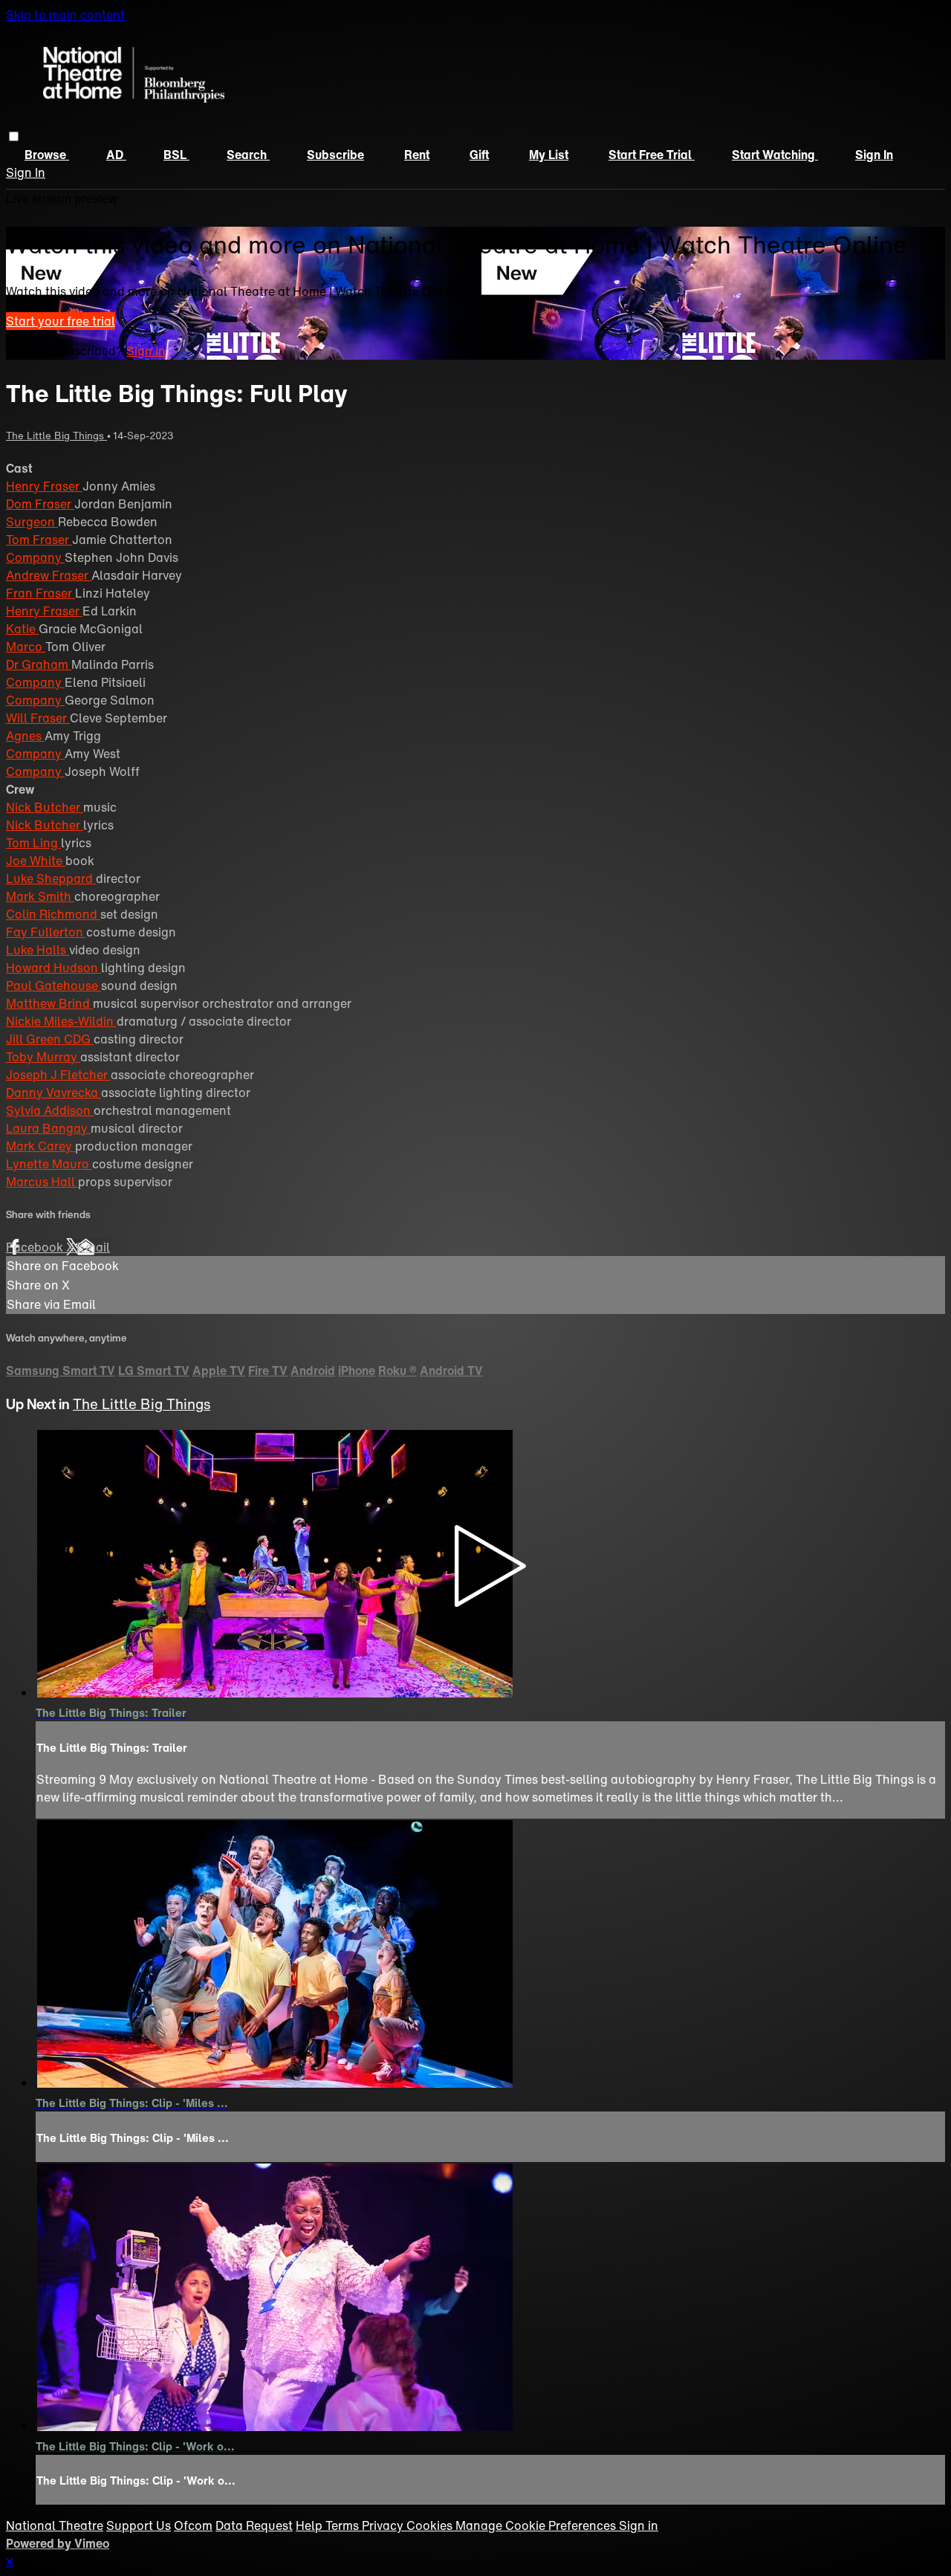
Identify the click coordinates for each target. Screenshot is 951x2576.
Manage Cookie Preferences (537, 2525)
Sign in (874, 155)
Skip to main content (65, 15)
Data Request (254, 2525)
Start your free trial (61, 321)
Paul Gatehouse (53, 986)
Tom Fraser (39, 540)
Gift (479, 155)
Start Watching (775, 155)
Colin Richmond (53, 914)
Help (311, 2525)
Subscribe (335, 155)
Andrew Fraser (49, 575)
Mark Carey (40, 1146)
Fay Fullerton (46, 932)
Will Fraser (38, 718)
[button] (14, 136)
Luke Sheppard (51, 878)
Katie (22, 629)
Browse (47, 155)
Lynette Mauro (49, 1164)
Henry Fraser (44, 486)
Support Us (139, 2525)
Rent (417, 155)
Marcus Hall (42, 1182)
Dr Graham (39, 664)
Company (35, 557)
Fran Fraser (40, 593)
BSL (176, 155)
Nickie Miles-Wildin (61, 1021)
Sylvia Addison (50, 1110)
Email (94, 1247)
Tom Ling (33, 843)
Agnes (25, 736)
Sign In (26, 172)
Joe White (36, 861)
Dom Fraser (40, 504)
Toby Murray (43, 1057)
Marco (26, 647)
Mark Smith (40, 896)
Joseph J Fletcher (58, 1075)
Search (248, 155)
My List (549, 155)
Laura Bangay (48, 1128)
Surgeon (32, 522)
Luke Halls (38, 950)
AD (116, 155)
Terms (344, 2525)
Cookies (431, 2525)
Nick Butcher (45, 807)
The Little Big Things (56, 436)
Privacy (384, 2525)
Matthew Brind (49, 1003)
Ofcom (193, 2525)
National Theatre (55, 2525)
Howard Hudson (53, 968)
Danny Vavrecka (53, 1093)
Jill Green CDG (50, 1039)
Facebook (36, 1247)
